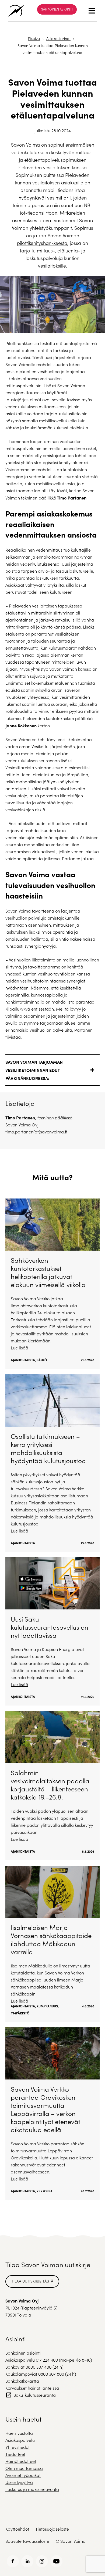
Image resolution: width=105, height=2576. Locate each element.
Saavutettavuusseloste (27, 2541)
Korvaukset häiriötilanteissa (32, 2388)
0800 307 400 (38, 2367)
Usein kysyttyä (19, 2482)
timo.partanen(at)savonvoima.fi (36, 1132)
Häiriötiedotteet (21, 2461)
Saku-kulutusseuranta (35, 2395)
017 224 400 (47, 2360)
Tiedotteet (15, 2454)
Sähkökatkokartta (22, 2381)
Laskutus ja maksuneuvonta (32, 2489)
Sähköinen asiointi (57, 9)
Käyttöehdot (17, 2529)
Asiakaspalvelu (20, 2440)
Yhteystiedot (17, 2447)
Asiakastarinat (58, 38)
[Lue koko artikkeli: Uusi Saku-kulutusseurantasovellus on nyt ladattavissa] (52, 1631)
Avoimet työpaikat (23, 2475)
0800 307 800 (51, 2374)
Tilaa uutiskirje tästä (32, 2281)
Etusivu (34, 38)
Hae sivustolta (19, 2433)
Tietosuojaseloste (52, 2529)
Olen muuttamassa (24, 2468)
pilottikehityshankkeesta (42, 243)
